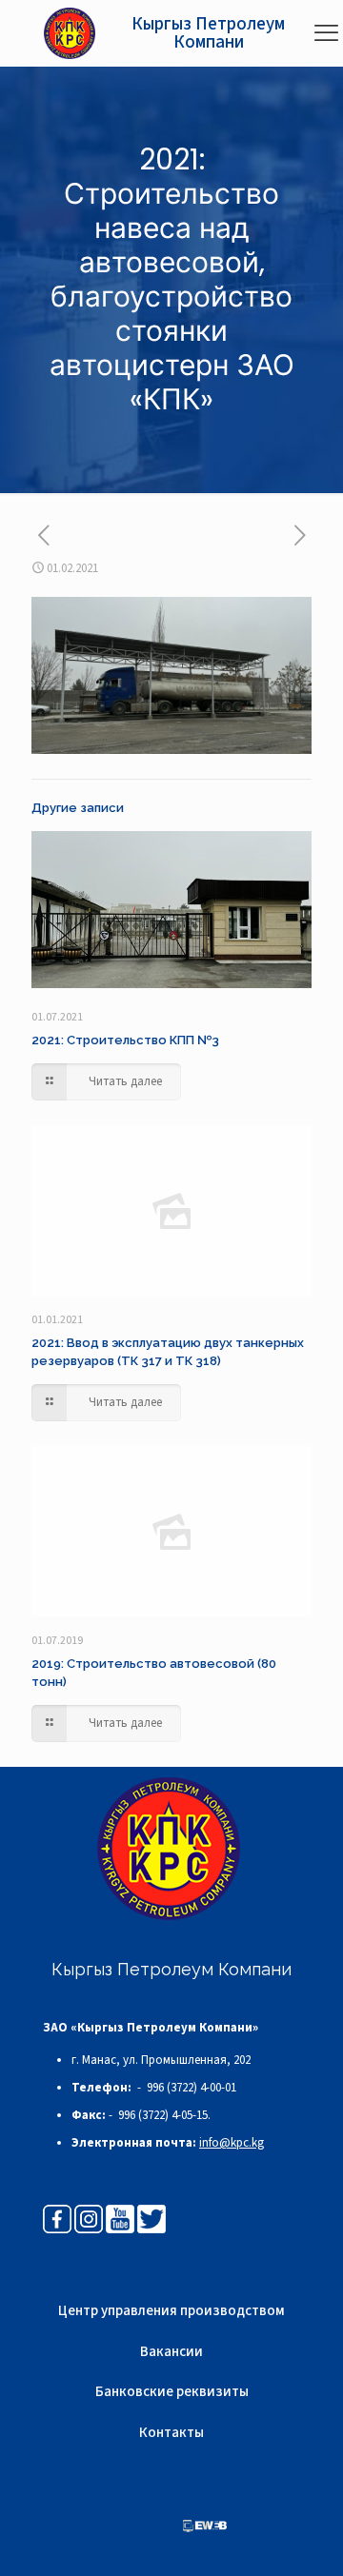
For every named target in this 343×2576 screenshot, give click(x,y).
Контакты (171, 2433)
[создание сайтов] (205, 2528)
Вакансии (171, 2352)
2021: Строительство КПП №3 (125, 1040)
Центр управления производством (171, 2311)
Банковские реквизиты (172, 2392)
